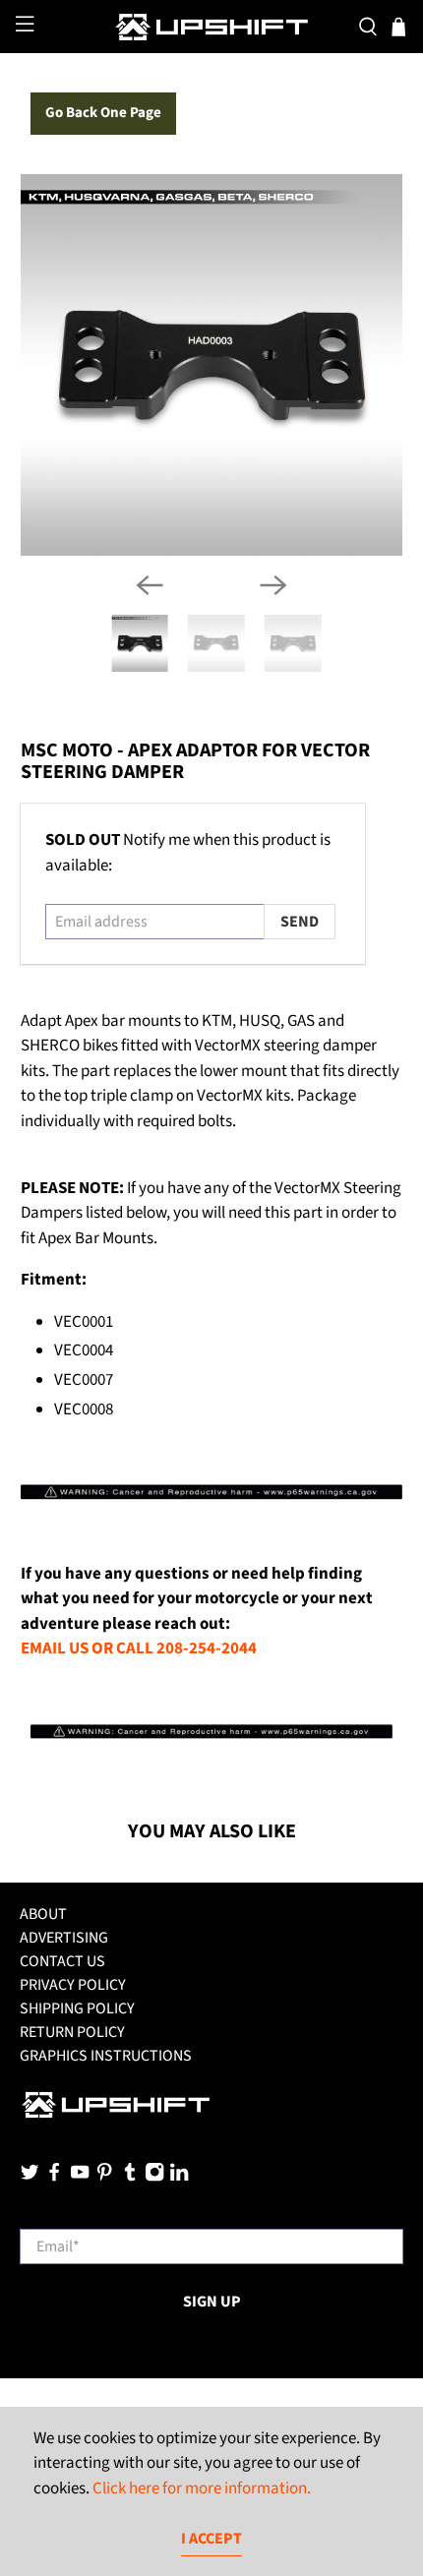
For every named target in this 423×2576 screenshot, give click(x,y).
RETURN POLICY (72, 2032)
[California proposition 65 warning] (212, 1498)
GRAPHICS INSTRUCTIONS (106, 2056)
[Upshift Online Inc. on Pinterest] (104, 2178)
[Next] (273, 585)
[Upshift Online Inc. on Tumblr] (130, 2178)
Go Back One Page (103, 113)
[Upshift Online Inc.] (212, 27)
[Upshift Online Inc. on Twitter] (30, 2178)
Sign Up (212, 2302)
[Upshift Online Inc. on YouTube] (80, 2178)
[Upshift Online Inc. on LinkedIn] (179, 2178)
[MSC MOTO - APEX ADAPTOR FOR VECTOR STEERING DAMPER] (212, 365)
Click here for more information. (202, 2488)
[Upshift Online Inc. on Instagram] (154, 2178)
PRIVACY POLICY (73, 1985)
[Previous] (150, 585)
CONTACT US (62, 1961)
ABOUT (43, 1914)
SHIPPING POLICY (77, 2008)
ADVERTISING (64, 1938)
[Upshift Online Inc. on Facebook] (54, 2178)
